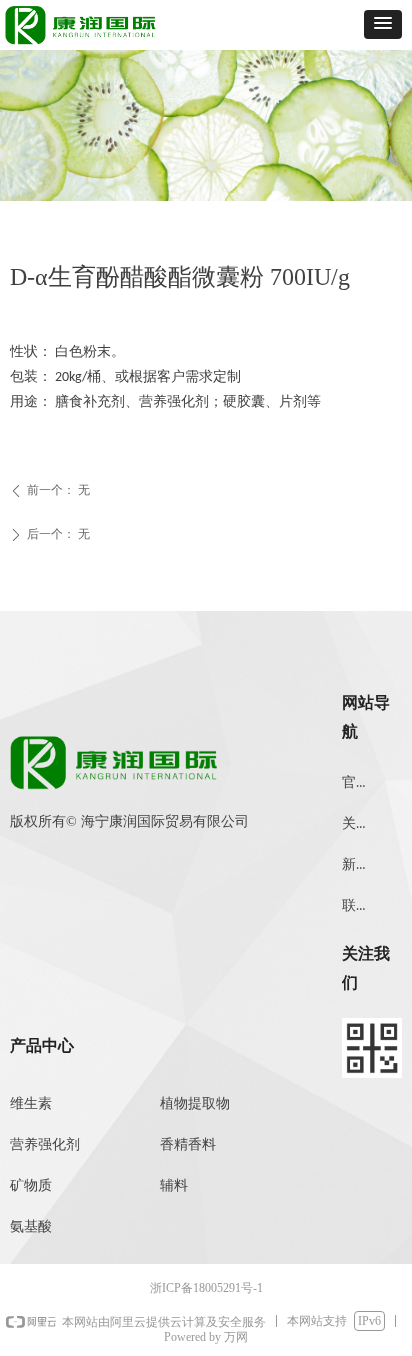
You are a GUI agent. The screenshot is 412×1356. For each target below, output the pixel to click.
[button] (383, 24)
